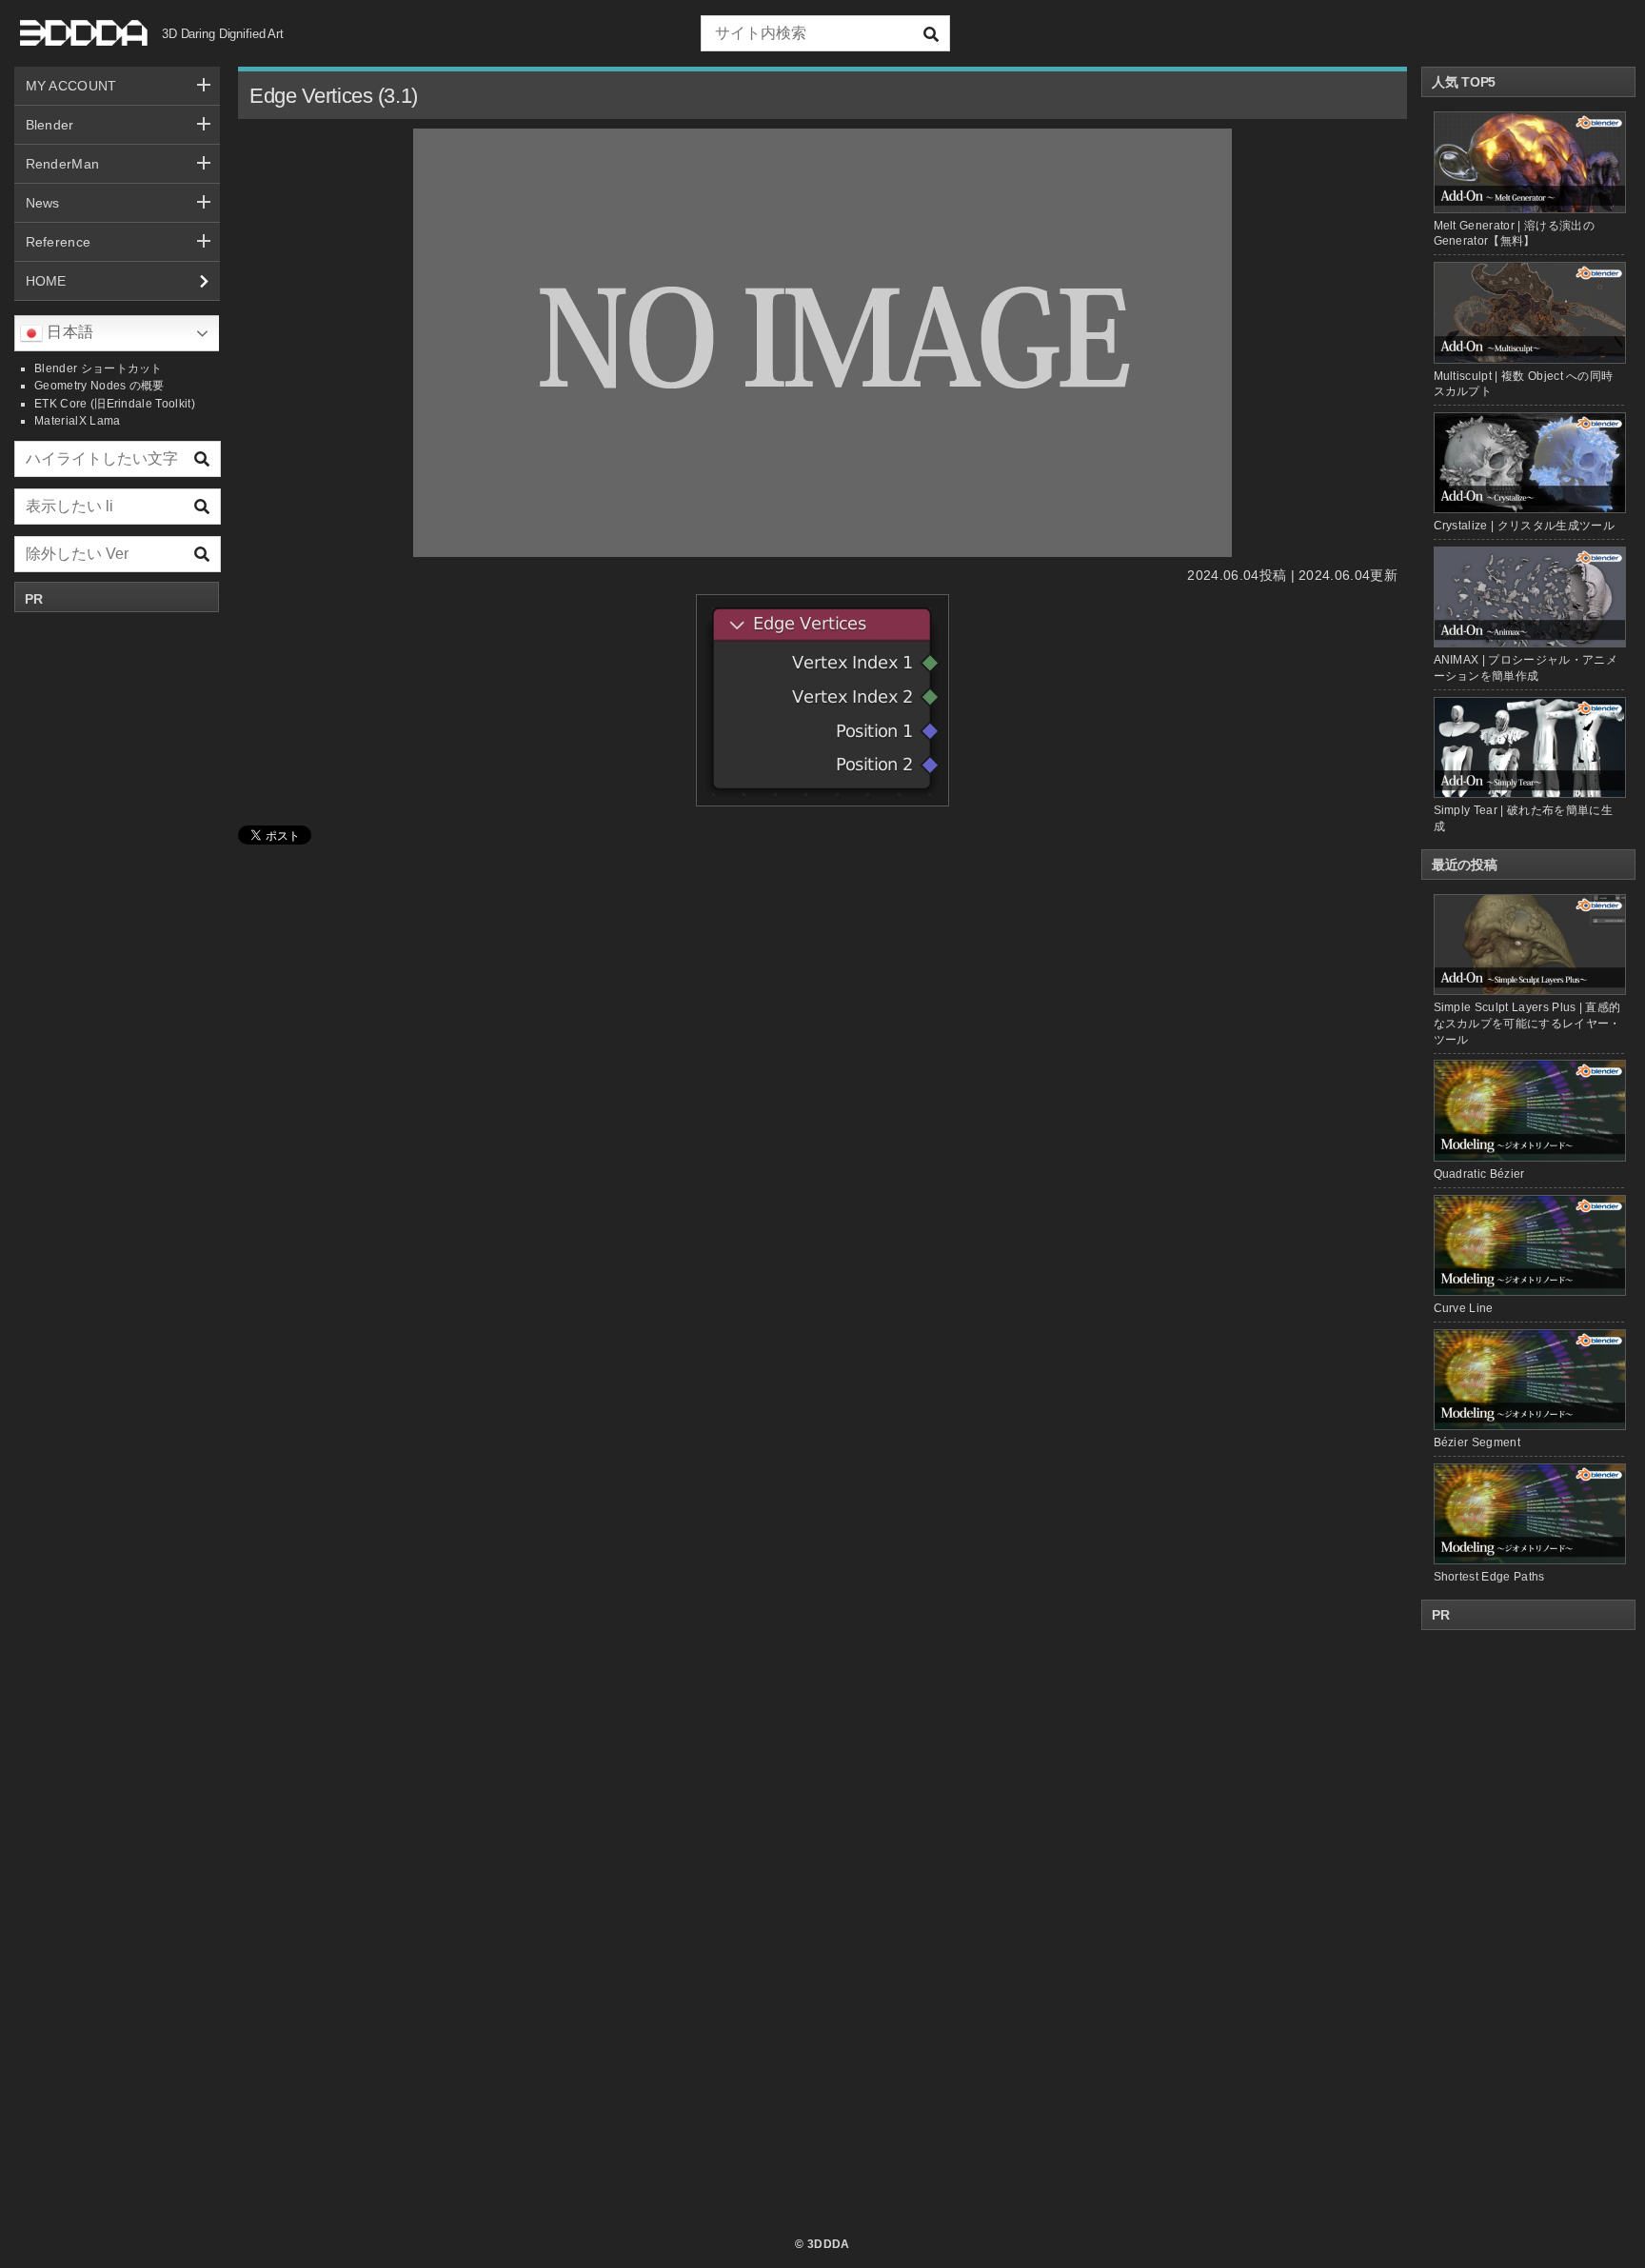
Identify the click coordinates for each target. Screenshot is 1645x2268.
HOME (46, 281)
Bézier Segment (1477, 1442)
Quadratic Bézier (1479, 1174)
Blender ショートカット (99, 368)
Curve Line (1464, 1308)
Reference (59, 242)
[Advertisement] (117, 907)
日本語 (68, 332)
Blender (50, 125)
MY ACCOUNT (71, 86)
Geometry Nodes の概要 (99, 386)
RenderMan (63, 164)
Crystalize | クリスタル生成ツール (1524, 526)
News (43, 203)
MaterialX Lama (77, 421)
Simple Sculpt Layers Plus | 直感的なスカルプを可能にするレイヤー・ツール (1527, 1024)
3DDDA (829, 2244)
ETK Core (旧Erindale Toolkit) (115, 404)
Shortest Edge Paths (1489, 1577)
